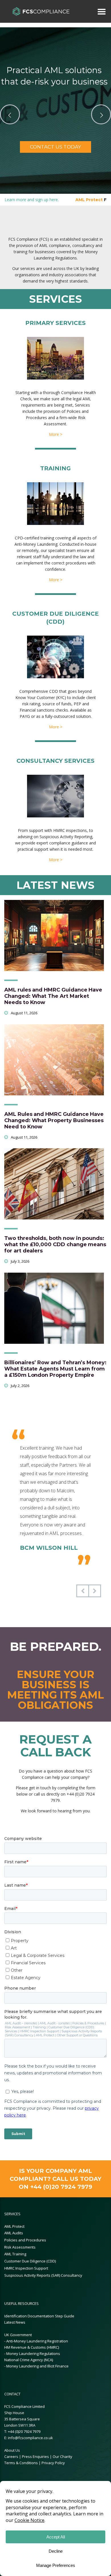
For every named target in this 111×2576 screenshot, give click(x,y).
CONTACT (12, 2394)
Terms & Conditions (21, 2463)
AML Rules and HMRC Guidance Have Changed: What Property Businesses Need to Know (54, 1120)
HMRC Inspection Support (26, 2268)
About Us (12, 2450)
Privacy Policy (53, 2463)
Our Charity (62, 2457)
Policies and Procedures (25, 2240)
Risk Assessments (20, 2247)
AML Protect (14, 2226)
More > (56, 434)
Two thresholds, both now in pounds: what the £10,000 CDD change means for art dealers (55, 1244)
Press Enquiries (35, 2457)
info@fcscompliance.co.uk (30, 2438)
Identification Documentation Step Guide (39, 2316)
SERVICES (12, 2214)
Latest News (15, 2322)
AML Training (15, 2254)
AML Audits (14, 2233)
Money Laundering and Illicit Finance (37, 2366)
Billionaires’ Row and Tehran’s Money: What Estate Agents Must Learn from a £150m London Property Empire (55, 1369)
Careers (11, 2457)
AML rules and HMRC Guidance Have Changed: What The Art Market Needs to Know (53, 996)
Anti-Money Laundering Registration (37, 2341)
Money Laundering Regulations (33, 2354)
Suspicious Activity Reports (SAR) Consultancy (43, 2275)
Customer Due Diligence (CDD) (30, 2261)
